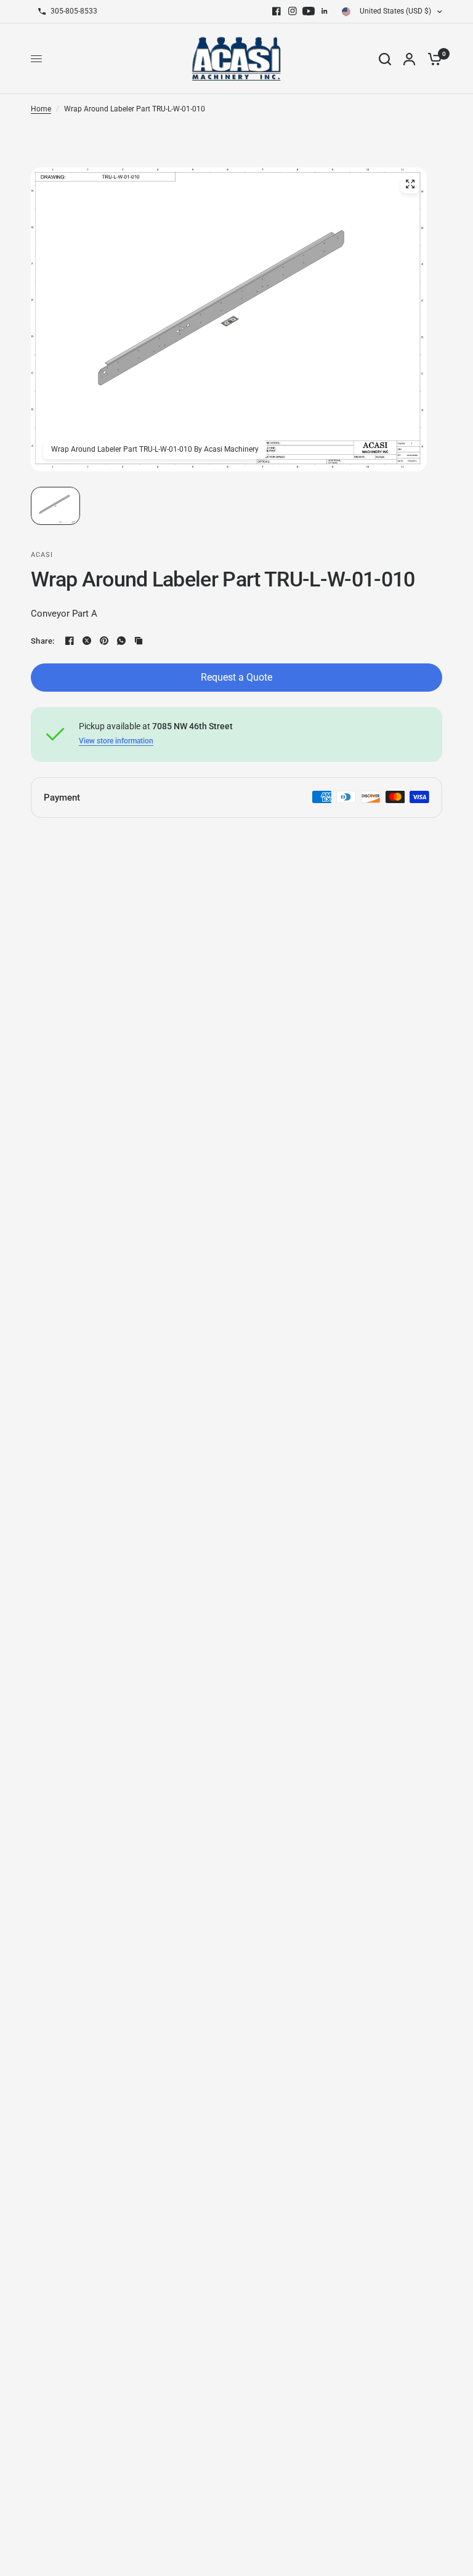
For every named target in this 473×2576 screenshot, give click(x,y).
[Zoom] (410, 184)
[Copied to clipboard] (139, 641)
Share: (43, 641)
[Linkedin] (325, 11)
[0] (432, 59)
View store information (116, 741)
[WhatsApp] (121, 641)
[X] (87, 641)
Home (41, 109)
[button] (55, 506)
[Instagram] (293, 11)
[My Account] (409, 59)
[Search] (385, 59)
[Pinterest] (104, 641)
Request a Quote (236, 677)
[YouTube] (309, 11)
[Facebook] (277, 11)
